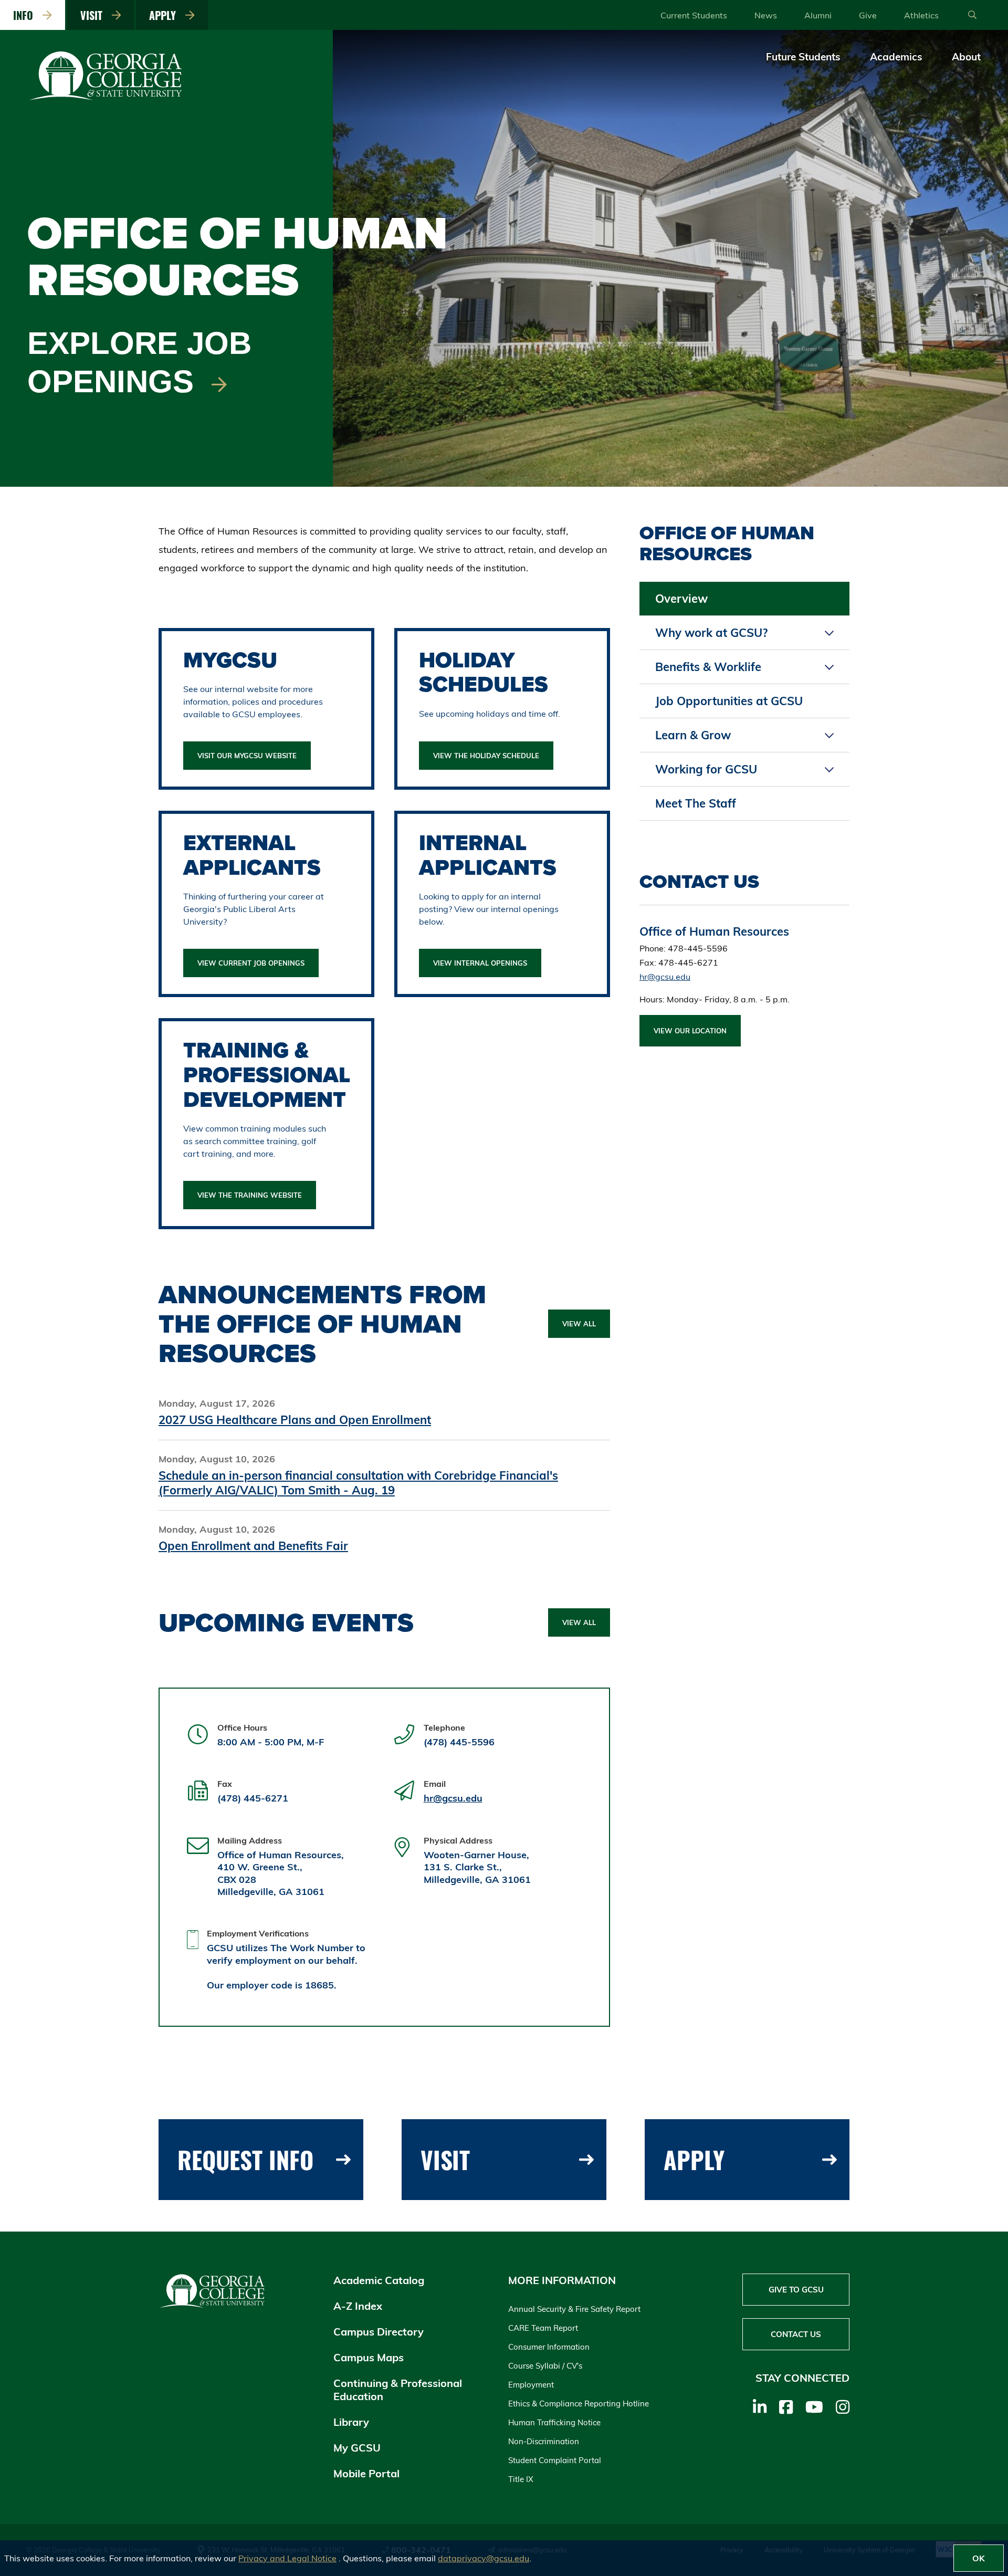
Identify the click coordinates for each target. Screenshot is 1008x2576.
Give (868, 15)
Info (26, 15)
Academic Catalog (379, 2280)
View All (579, 1324)
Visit (94, 15)
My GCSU (357, 2448)
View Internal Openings (480, 963)
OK (979, 2558)
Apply (165, 15)
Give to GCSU (796, 2290)
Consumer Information (549, 2347)
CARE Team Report (543, 2328)
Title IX (521, 2479)
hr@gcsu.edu (453, 1798)
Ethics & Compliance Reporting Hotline (579, 2404)
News (766, 15)
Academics (896, 57)
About (966, 57)
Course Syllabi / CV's (545, 2366)
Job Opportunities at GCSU (729, 701)
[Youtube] (814, 2407)
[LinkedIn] (760, 2407)
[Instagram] (843, 2407)
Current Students (694, 15)
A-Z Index (358, 2306)
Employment (531, 2385)
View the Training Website (250, 1195)
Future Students (803, 57)
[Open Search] (972, 15)
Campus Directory (379, 2332)
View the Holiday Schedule (486, 756)
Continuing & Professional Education (398, 2390)
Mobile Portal (366, 2473)
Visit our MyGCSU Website (247, 756)
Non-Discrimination (544, 2441)
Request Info (245, 2159)
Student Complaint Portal (555, 2460)
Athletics (921, 15)
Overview (681, 599)
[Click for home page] (106, 98)
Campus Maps (369, 2357)
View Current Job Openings (251, 963)
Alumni (818, 15)
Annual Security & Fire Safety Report (574, 2309)
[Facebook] (786, 2407)
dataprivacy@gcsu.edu (484, 2558)
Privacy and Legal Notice (287, 2558)
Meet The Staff (696, 803)
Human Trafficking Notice (554, 2422)
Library (351, 2422)
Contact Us (796, 2334)
